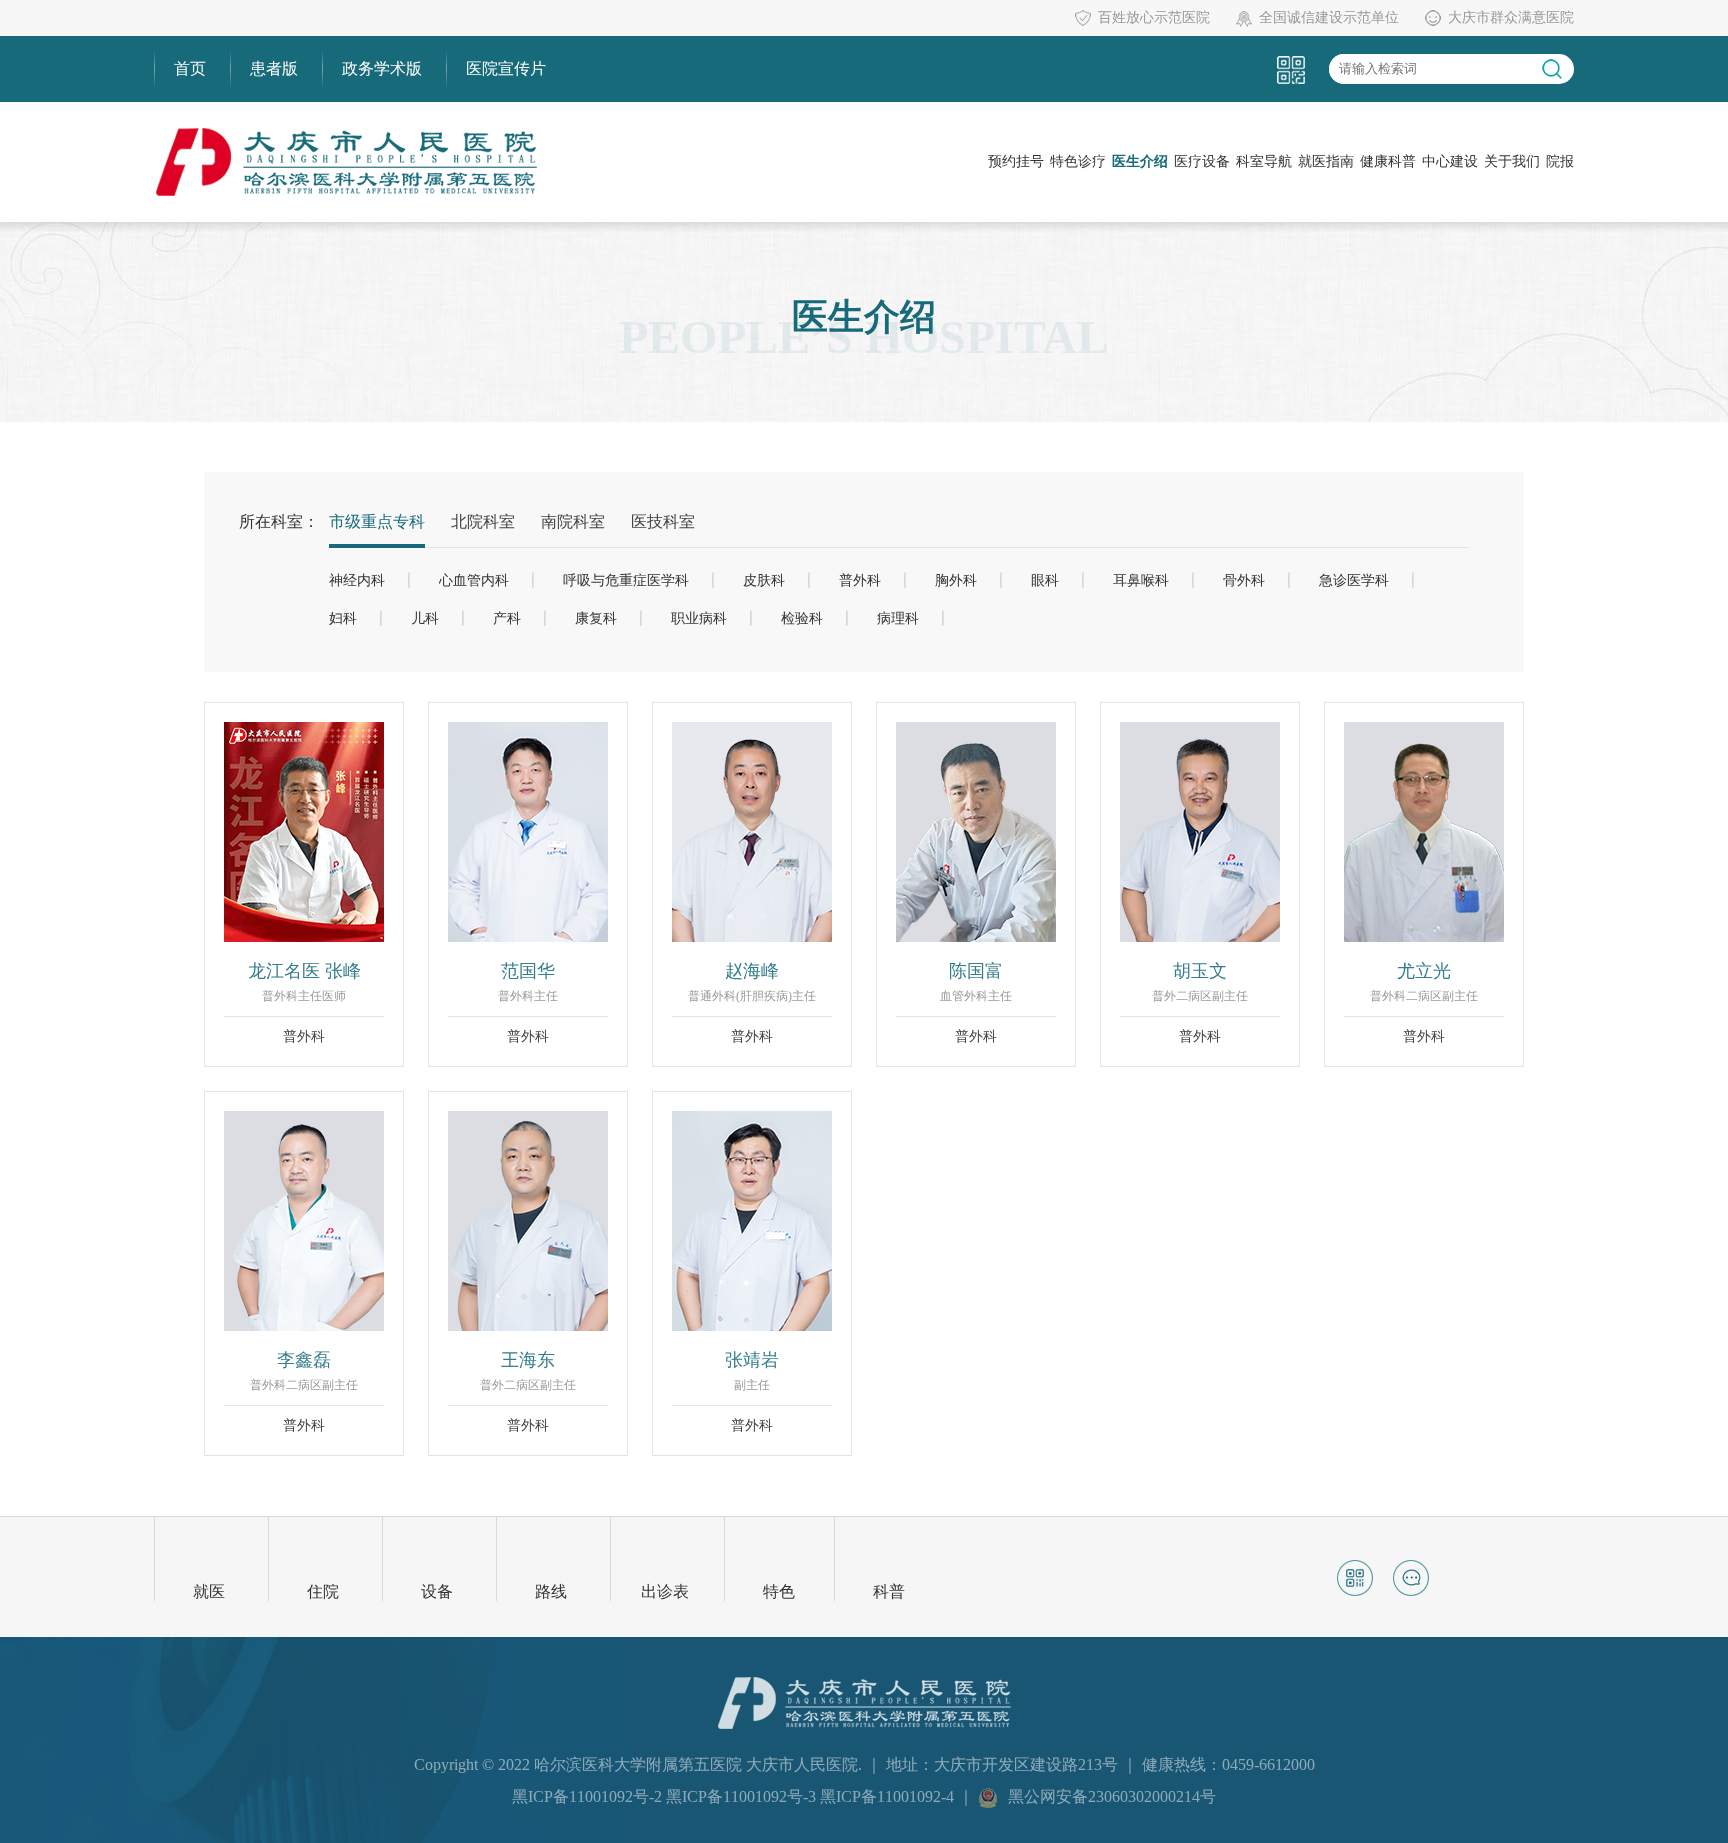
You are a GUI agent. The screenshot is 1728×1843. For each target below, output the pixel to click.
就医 (209, 1591)
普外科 (860, 580)
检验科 (802, 618)
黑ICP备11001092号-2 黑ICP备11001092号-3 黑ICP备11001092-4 (735, 1796)
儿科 (425, 618)
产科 (507, 618)
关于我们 (1512, 161)
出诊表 (665, 1591)
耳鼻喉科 (1141, 580)
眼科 (1045, 580)
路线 (551, 1591)
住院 (323, 1591)
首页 (190, 68)
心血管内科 (474, 580)
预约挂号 (1016, 161)
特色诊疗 (1078, 161)
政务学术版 (382, 68)
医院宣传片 (506, 68)
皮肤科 (764, 580)
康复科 (596, 618)
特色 (779, 1591)
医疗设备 (1202, 161)
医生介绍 (1140, 161)
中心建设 (1450, 161)
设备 (437, 1591)
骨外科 (1244, 580)
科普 (889, 1591)
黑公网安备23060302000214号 (1112, 1796)
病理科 (898, 618)
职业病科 (699, 618)
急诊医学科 (1354, 580)
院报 (1560, 161)
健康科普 (1388, 161)
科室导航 (1264, 161)
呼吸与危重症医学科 (626, 580)
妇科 (343, 618)
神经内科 (357, 580)
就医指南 (1326, 161)
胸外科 (956, 580)
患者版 (274, 68)
